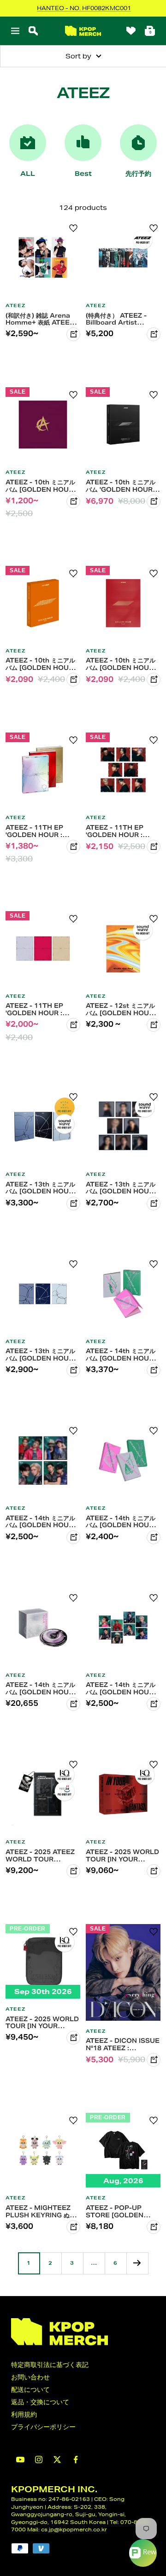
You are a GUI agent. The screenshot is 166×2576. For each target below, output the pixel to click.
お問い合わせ (30, 2377)
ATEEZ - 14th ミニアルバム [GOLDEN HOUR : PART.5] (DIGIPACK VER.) (122, 1688)
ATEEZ (15, 306)
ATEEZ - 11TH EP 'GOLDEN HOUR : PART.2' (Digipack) (117, 831)
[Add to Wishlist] (73, 228)
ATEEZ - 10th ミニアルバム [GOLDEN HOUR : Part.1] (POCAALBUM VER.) (122, 664)
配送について (30, 2390)
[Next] (137, 2263)
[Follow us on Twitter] (57, 2460)
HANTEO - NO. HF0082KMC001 (84, 8)
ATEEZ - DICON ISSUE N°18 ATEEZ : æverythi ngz (123, 2044)
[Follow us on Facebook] (76, 2460)
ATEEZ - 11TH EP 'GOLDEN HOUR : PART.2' (34, 831)
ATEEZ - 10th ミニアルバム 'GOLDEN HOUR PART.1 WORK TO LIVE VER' (121, 486)
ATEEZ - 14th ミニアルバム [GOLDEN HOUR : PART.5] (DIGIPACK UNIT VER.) (41, 1522)
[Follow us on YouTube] (20, 2460)
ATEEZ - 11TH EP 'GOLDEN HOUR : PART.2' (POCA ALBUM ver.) (34, 1009)
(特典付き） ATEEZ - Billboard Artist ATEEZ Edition (116, 319)
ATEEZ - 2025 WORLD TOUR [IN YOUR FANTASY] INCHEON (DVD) (122, 1855)
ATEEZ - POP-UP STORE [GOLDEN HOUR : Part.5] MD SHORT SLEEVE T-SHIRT (117, 2211)
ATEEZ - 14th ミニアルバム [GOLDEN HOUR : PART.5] (122, 1355)
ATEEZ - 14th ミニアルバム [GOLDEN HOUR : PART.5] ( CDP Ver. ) (41, 1688)
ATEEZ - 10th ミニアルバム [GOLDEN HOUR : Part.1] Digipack (41, 486)
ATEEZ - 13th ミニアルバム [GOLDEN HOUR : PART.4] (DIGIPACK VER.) (122, 1188)
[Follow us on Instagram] (39, 2460)
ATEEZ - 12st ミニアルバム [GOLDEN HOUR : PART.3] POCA (122, 1009)
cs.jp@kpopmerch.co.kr (74, 2529)
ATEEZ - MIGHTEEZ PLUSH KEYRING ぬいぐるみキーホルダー (41, 2211)
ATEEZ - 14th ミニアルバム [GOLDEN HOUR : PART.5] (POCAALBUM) (122, 1522)
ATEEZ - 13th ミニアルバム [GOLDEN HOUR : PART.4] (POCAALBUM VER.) (41, 1355)
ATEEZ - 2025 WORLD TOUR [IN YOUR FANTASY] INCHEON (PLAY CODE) (42, 2023)
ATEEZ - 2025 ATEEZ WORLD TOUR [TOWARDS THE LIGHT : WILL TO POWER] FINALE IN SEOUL (40, 1855)
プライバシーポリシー (43, 2427)
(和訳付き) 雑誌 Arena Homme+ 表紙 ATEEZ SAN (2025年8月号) (40, 319)
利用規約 (24, 2414)
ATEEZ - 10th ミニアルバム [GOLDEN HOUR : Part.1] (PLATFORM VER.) (41, 664)
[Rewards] (143, 2553)
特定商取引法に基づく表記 (50, 2365)
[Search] (33, 31)
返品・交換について (40, 2402)
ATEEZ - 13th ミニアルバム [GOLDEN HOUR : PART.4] (41, 1188)
